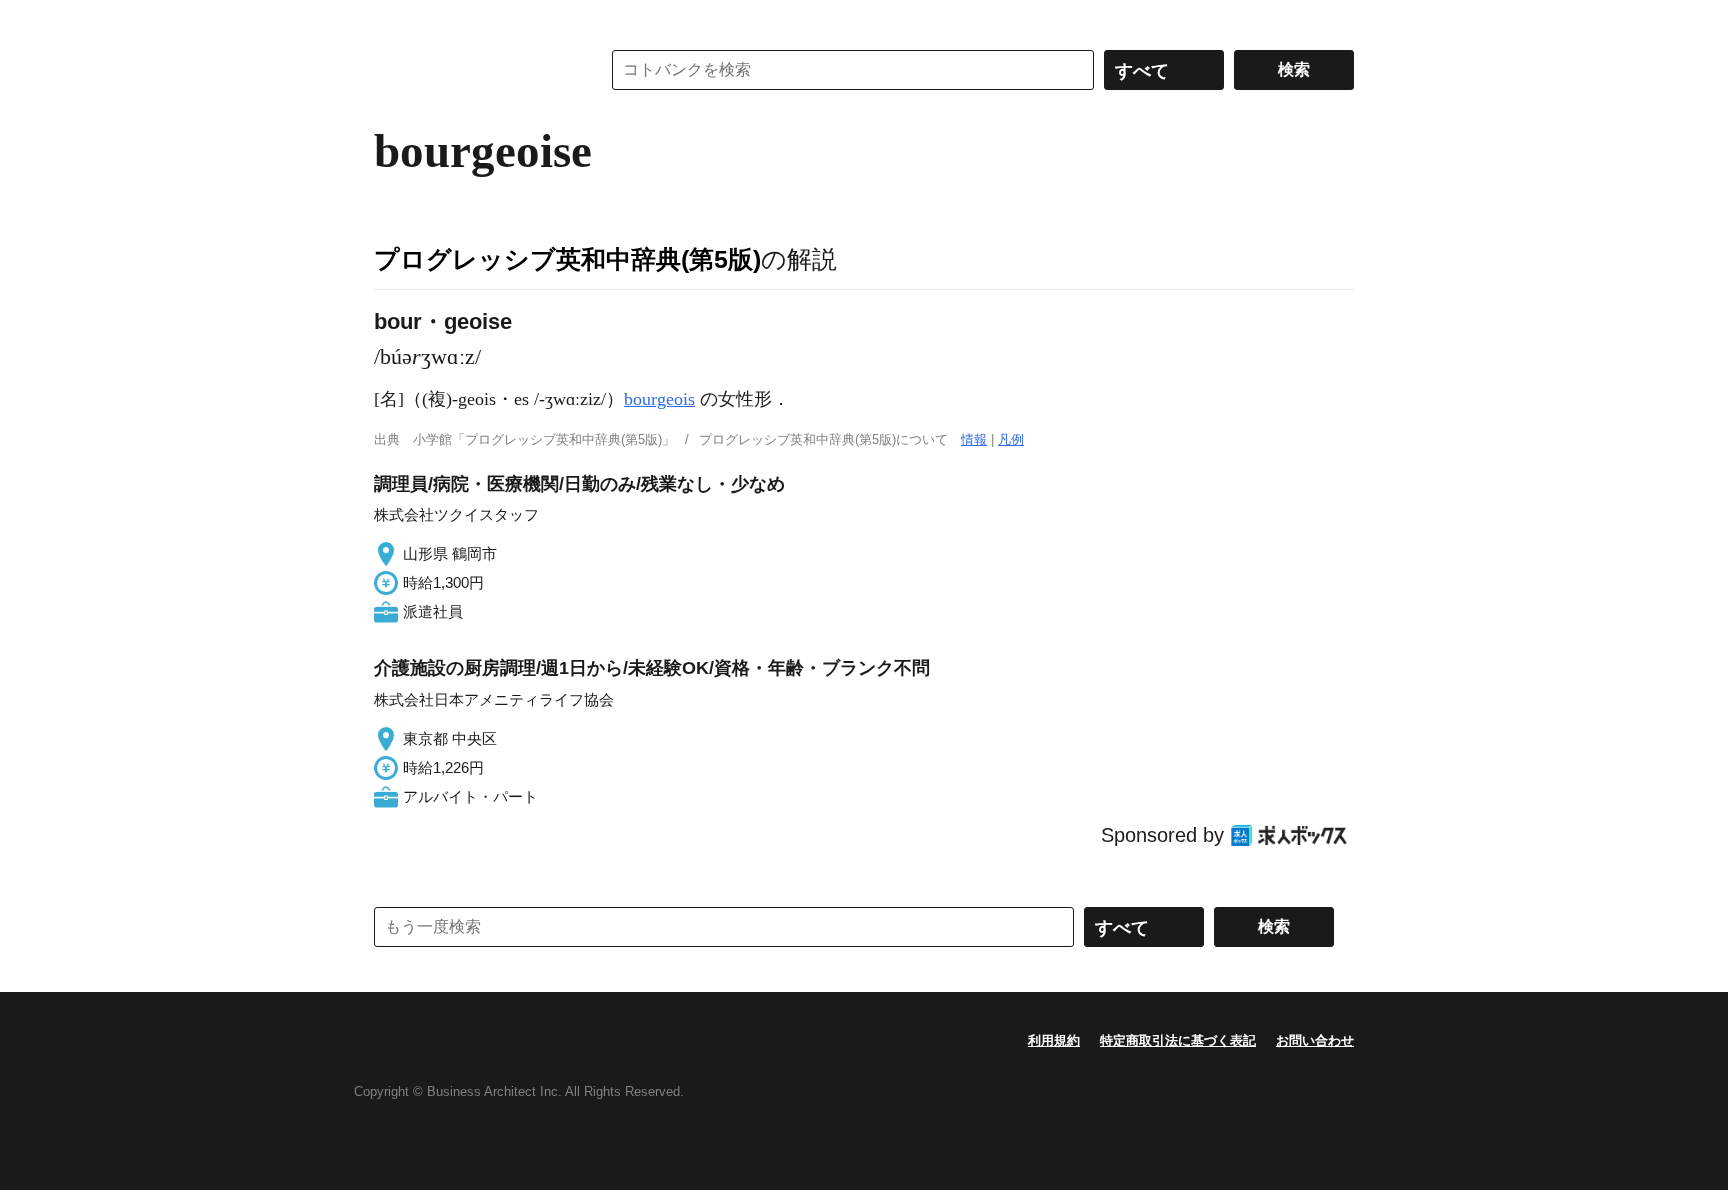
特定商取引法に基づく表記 (1178, 1040)
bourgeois (659, 399)
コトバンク (473, 70)
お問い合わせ (1315, 1040)
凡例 (1011, 439)
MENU (394, 20)
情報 (974, 439)
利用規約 (1054, 1040)
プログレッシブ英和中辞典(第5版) (567, 259)
